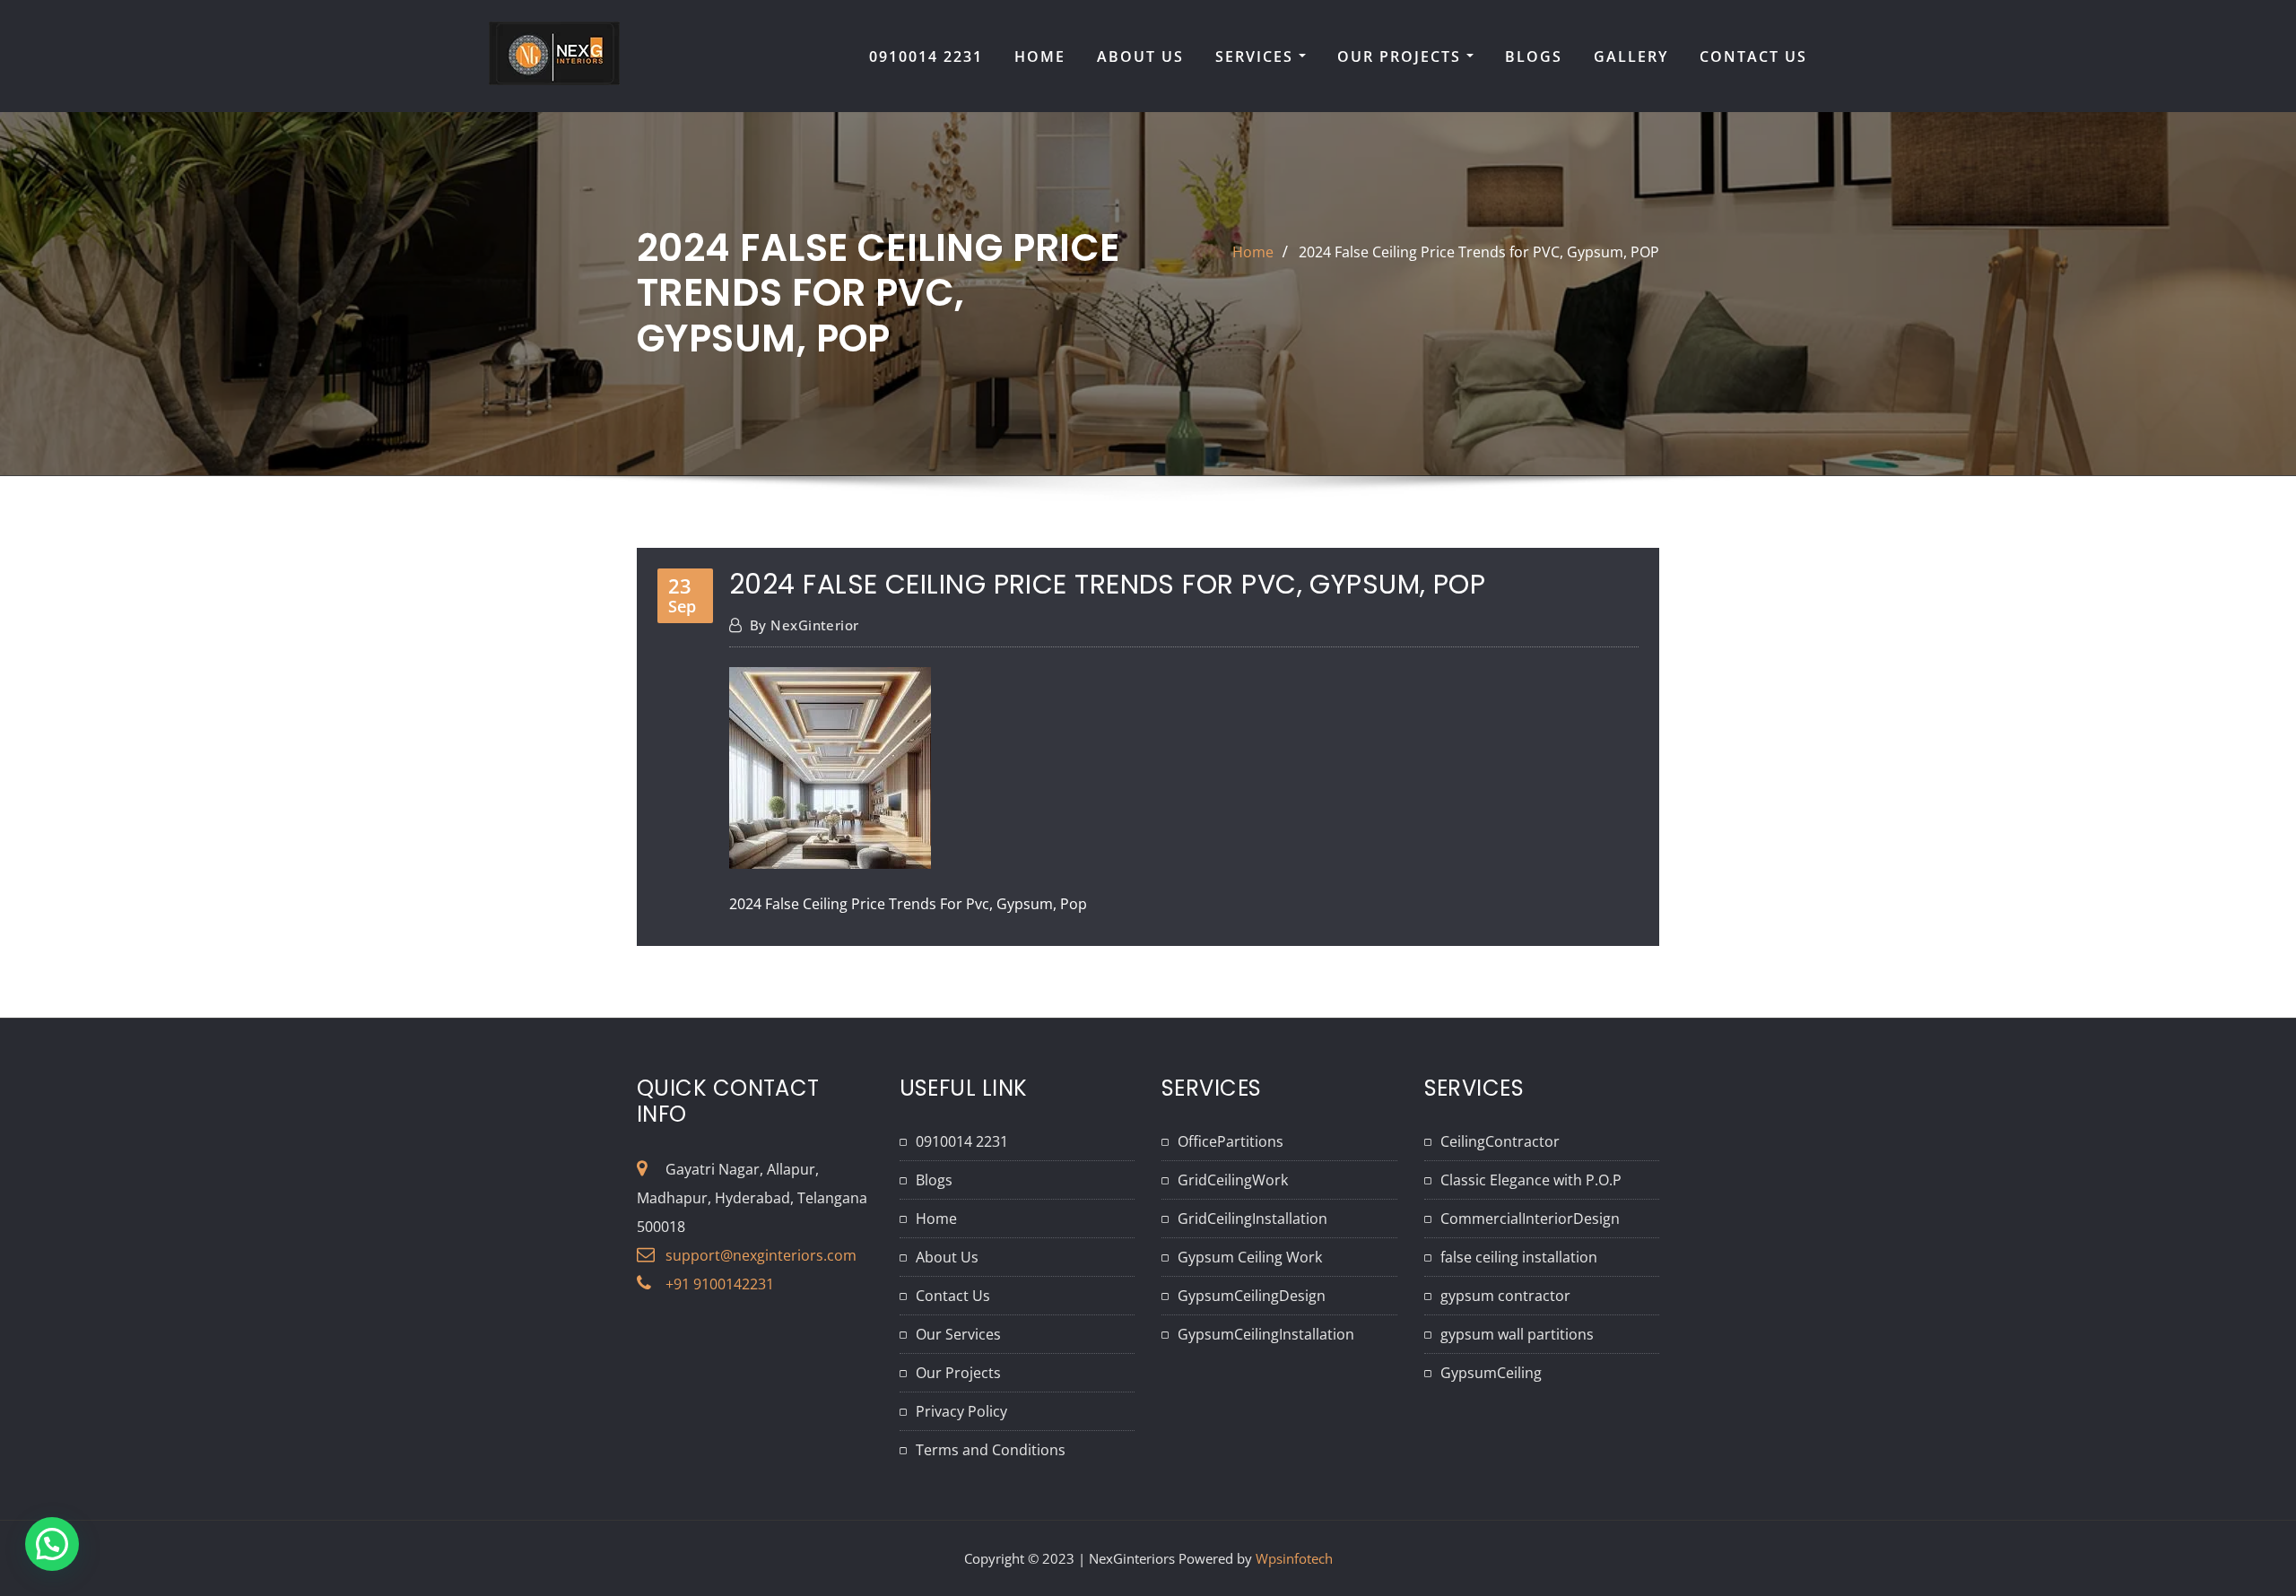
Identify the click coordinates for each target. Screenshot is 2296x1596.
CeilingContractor (1500, 1141)
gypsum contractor (1505, 1296)
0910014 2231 (926, 56)
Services (1257, 56)
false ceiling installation (1519, 1257)
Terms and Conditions (991, 1450)
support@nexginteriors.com (761, 1255)
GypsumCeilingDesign (1252, 1296)
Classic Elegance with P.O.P (1531, 1180)
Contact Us (953, 1296)
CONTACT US (1753, 56)
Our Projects (1402, 56)
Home (1253, 252)
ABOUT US (1140, 56)
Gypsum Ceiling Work (1250, 1257)
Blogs (934, 1180)
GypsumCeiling (1491, 1373)
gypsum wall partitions (1517, 1334)
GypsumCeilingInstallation (1266, 1334)
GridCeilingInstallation (1252, 1219)
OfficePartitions (1231, 1141)
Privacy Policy (961, 1411)
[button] (52, 1544)
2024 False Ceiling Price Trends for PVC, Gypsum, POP (1479, 252)
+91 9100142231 (720, 1284)
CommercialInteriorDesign (1530, 1219)
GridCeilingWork (1233, 1180)
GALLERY (1631, 56)
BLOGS (1534, 56)
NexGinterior (804, 625)
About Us (947, 1257)
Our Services (958, 1334)
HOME (1040, 56)
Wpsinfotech (1294, 1558)
